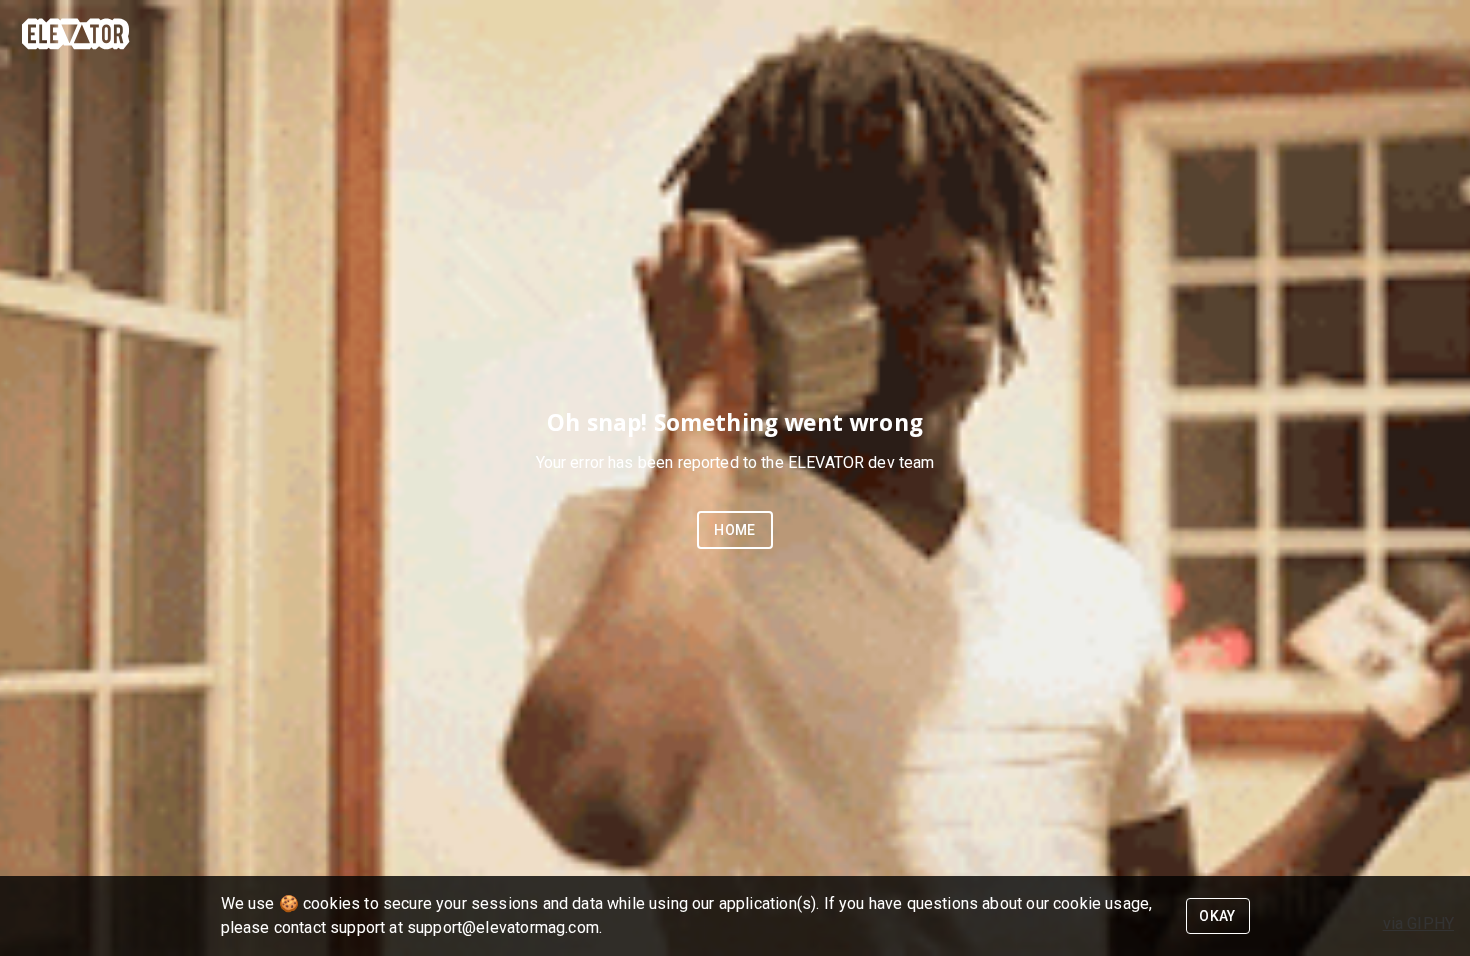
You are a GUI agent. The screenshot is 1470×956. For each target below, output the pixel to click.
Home (735, 530)
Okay (1217, 916)
